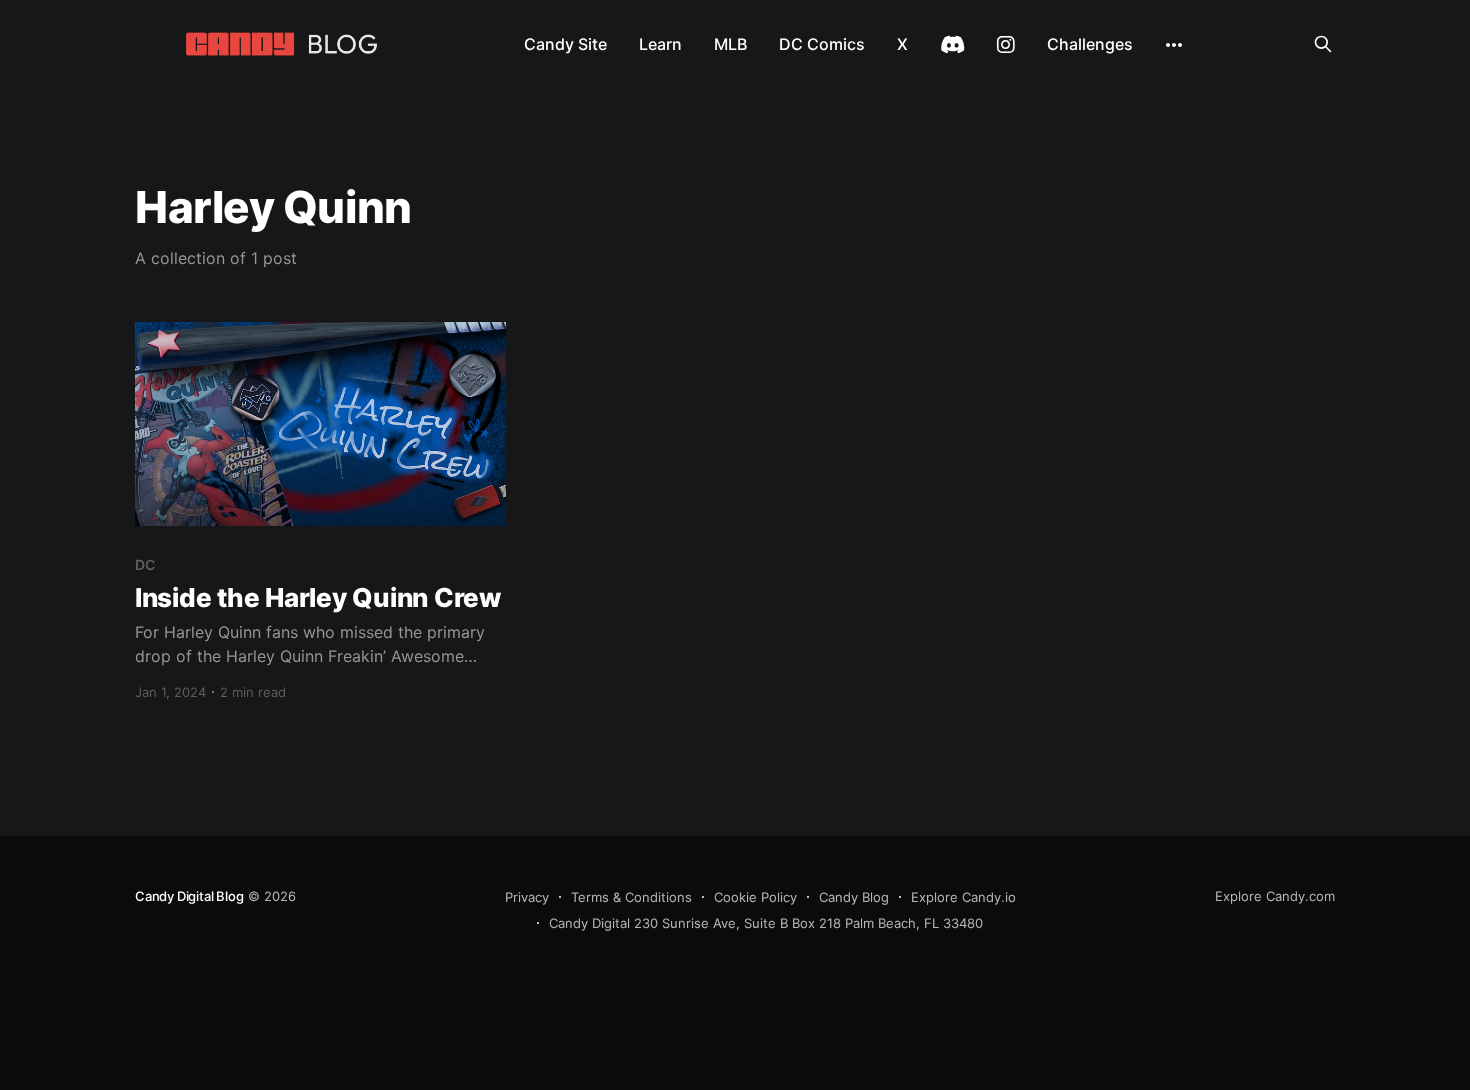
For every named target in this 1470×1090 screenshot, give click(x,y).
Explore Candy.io (963, 897)
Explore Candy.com (1275, 896)
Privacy (527, 897)
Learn (660, 44)
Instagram (1006, 45)
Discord (952, 45)
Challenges (1090, 44)
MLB (730, 44)
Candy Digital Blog (189, 896)
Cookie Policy (755, 897)
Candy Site (565, 44)
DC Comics (822, 44)
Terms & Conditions (631, 897)
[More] (1174, 45)
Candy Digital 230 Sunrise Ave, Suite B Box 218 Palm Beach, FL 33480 (766, 923)
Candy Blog (854, 897)
